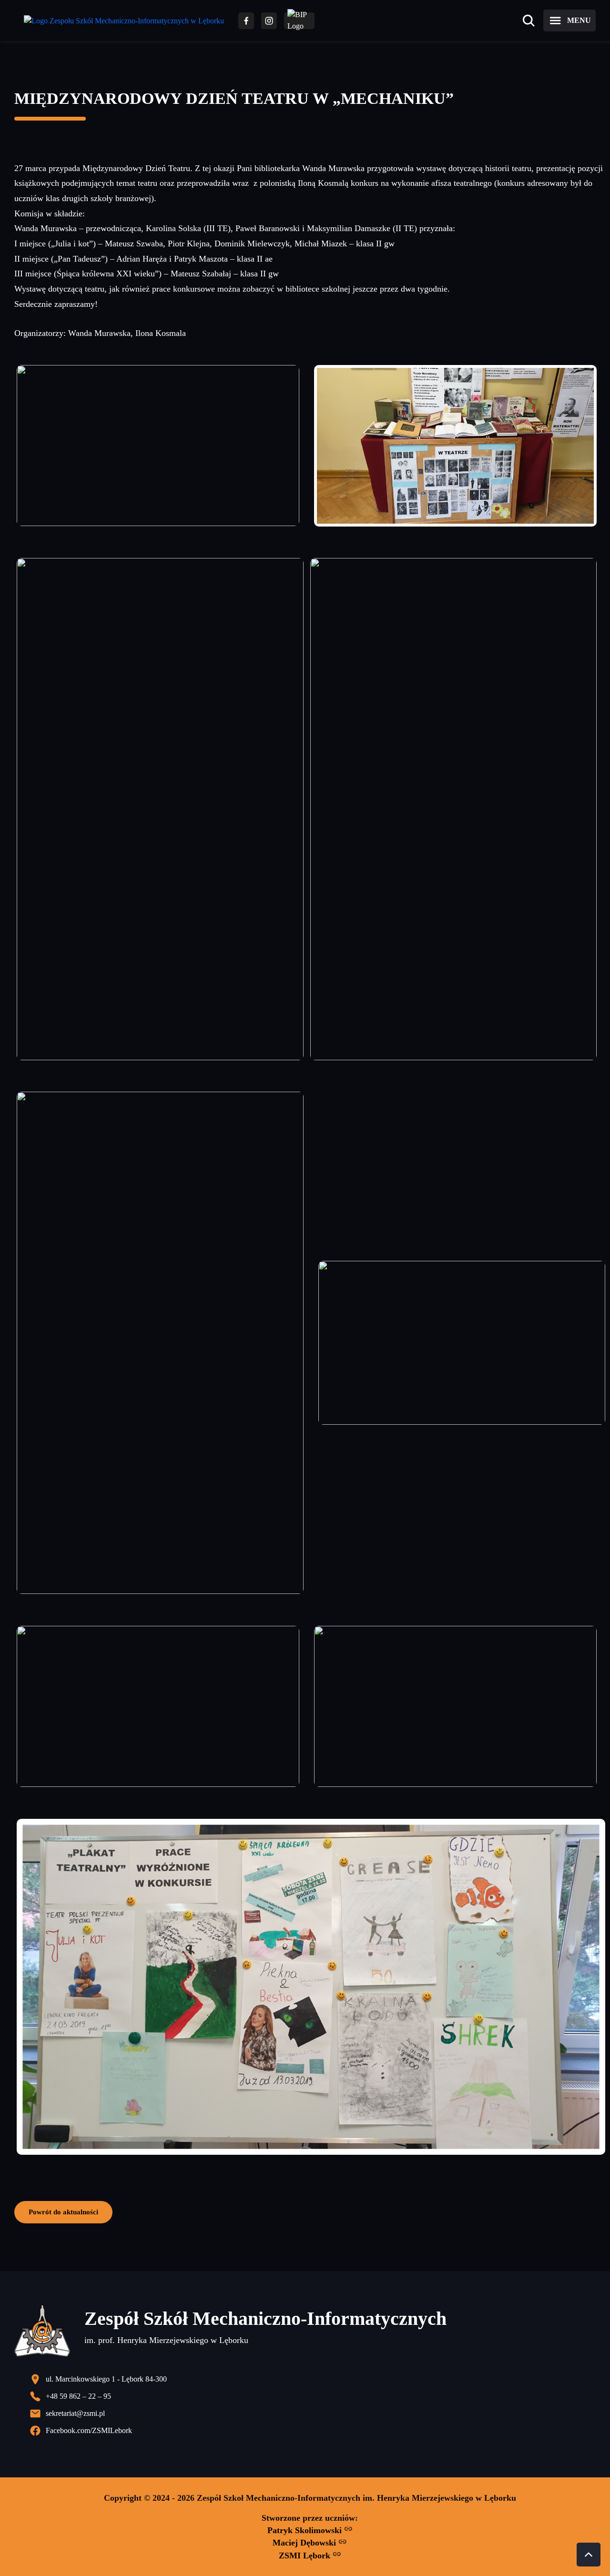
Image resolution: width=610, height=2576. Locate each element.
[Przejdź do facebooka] (246, 21)
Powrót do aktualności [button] (63, 2212)
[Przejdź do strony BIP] (299, 21)
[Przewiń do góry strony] (589, 2555)
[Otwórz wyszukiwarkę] (529, 20)
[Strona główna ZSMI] (124, 21)
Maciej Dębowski (305, 2543)
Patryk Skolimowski (306, 2530)
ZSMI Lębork (306, 2556)
